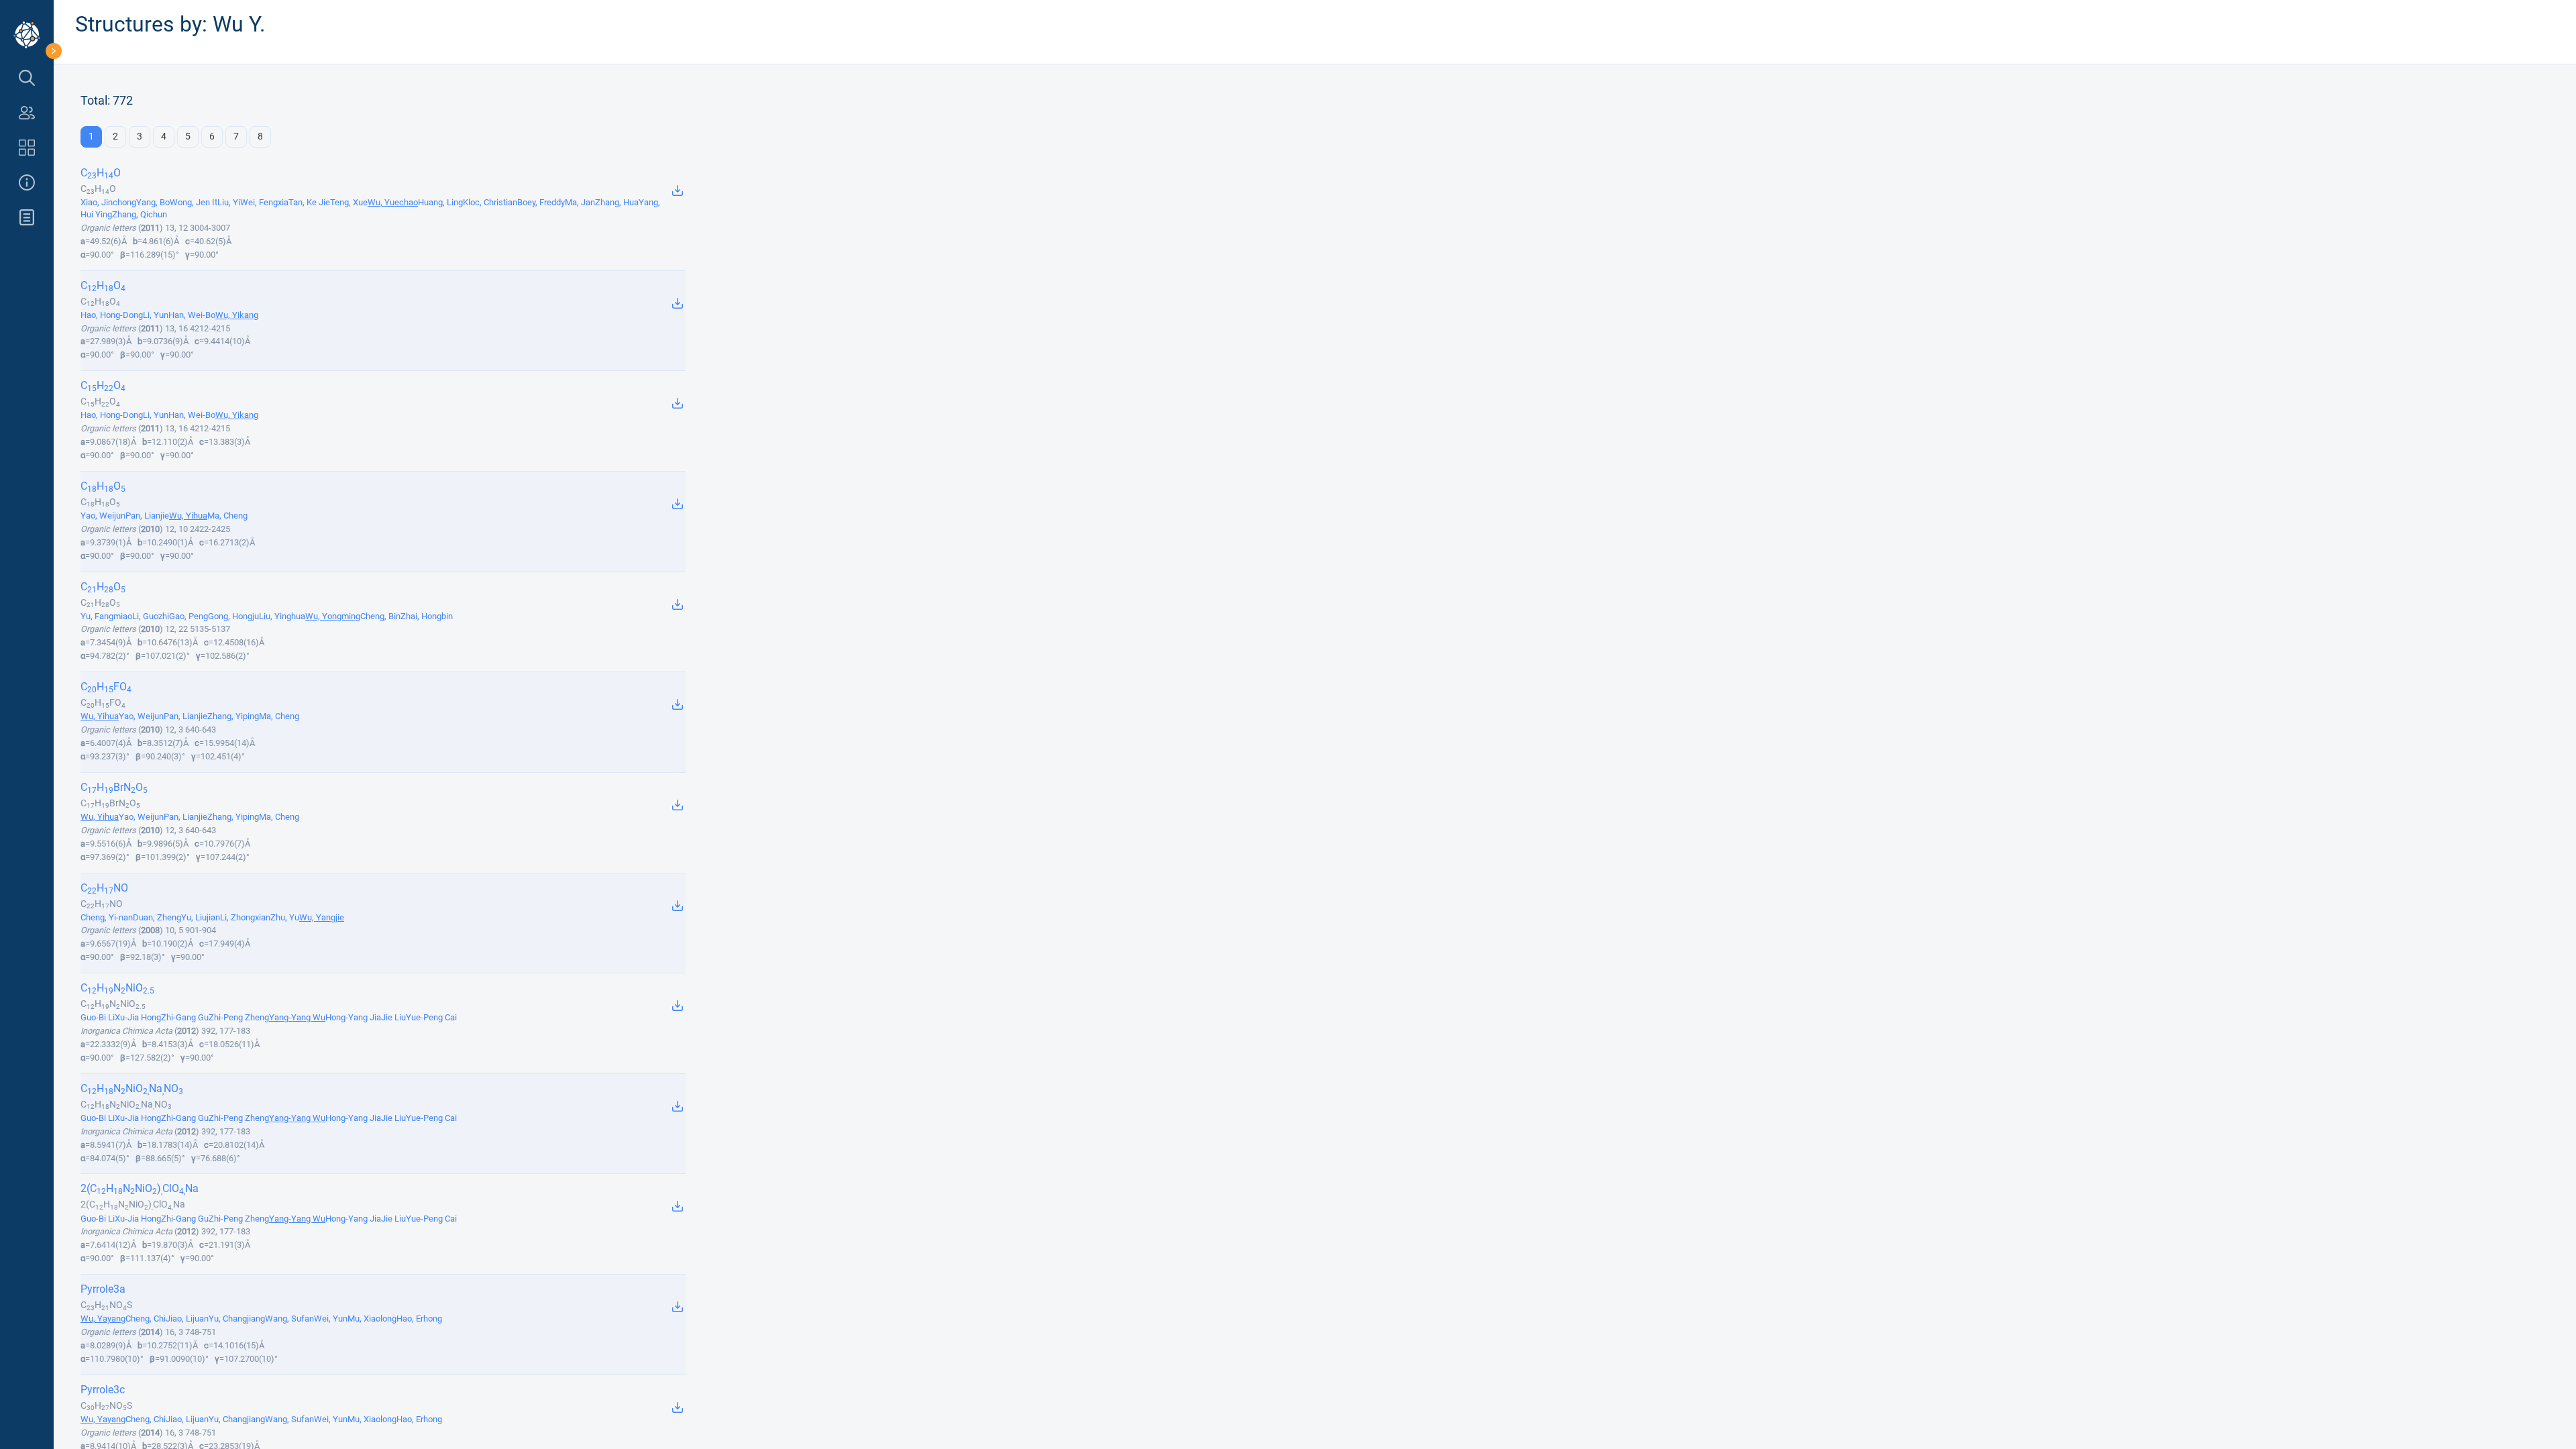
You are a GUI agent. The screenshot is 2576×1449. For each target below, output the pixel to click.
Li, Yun (156, 315)
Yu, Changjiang (237, 1319)
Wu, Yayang (103, 1319)
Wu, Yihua (188, 516)
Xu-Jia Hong (138, 1017)
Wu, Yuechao (393, 202)
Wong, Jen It (194, 202)
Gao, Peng (189, 616)
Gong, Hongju (233, 616)
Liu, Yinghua (282, 616)
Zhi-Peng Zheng (239, 1017)
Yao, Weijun (103, 516)
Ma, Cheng (227, 516)
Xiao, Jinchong (108, 202)
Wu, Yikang (237, 315)
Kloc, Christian (490, 202)
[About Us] (27, 182)
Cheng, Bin (380, 616)
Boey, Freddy (541, 202)
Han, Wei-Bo (192, 315)
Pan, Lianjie (147, 516)
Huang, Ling (440, 202)
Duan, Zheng (157, 917)
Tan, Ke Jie (309, 202)
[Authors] (27, 113)
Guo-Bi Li (98, 1017)
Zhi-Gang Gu (185, 1017)
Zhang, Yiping (233, 716)
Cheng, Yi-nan (107, 917)
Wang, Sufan (289, 1319)
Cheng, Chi (146, 1319)
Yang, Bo (153, 202)
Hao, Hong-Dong (112, 315)
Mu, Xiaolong (372, 1319)
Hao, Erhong (419, 1319)
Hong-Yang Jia (353, 1017)
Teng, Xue (349, 202)
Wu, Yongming (333, 616)
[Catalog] (27, 148)
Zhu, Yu (285, 917)
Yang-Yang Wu (297, 1017)
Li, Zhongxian (245, 917)
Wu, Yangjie (322, 917)
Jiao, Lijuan (187, 1319)
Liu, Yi (229, 202)
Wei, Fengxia (264, 202)
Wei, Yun (331, 1319)
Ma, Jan (580, 202)
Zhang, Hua (617, 202)
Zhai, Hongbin (427, 616)
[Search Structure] (27, 78)
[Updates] (27, 217)
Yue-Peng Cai (431, 1017)
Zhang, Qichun (140, 214)
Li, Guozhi (151, 616)
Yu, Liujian (201, 917)
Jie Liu (393, 1017)
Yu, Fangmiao (106, 616)
